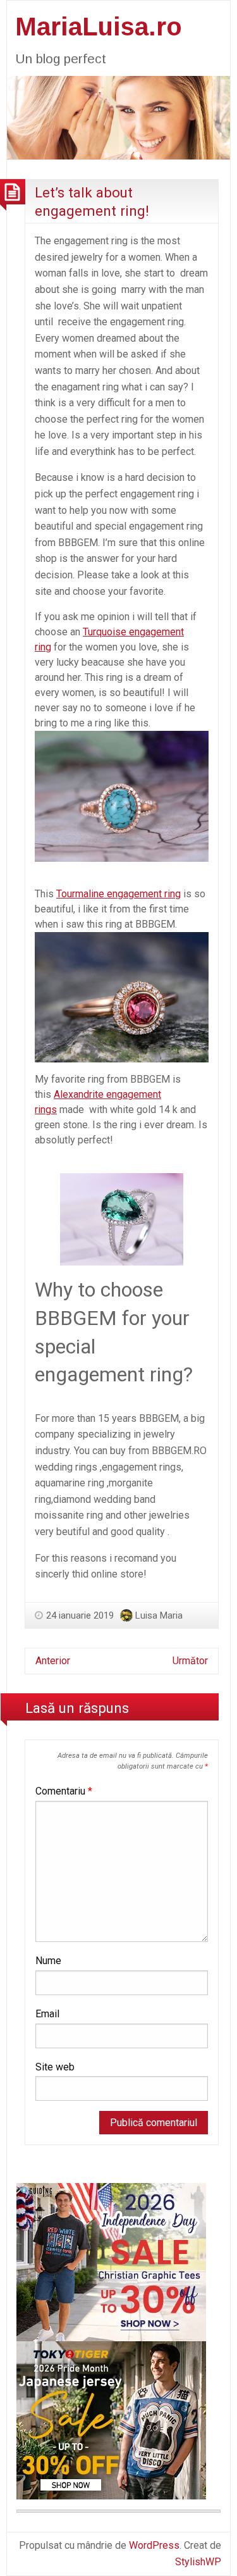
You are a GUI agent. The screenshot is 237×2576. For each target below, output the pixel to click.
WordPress (154, 2545)
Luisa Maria (159, 1615)
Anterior (53, 1661)
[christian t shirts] (111, 2262)
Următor (190, 1661)
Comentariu (64, 1791)
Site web (55, 2067)
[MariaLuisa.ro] (118, 117)
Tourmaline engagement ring (118, 894)
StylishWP (198, 2562)
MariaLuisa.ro (99, 27)
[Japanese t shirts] (111, 2420)
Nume (48, 1961)
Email (47, 2014)
